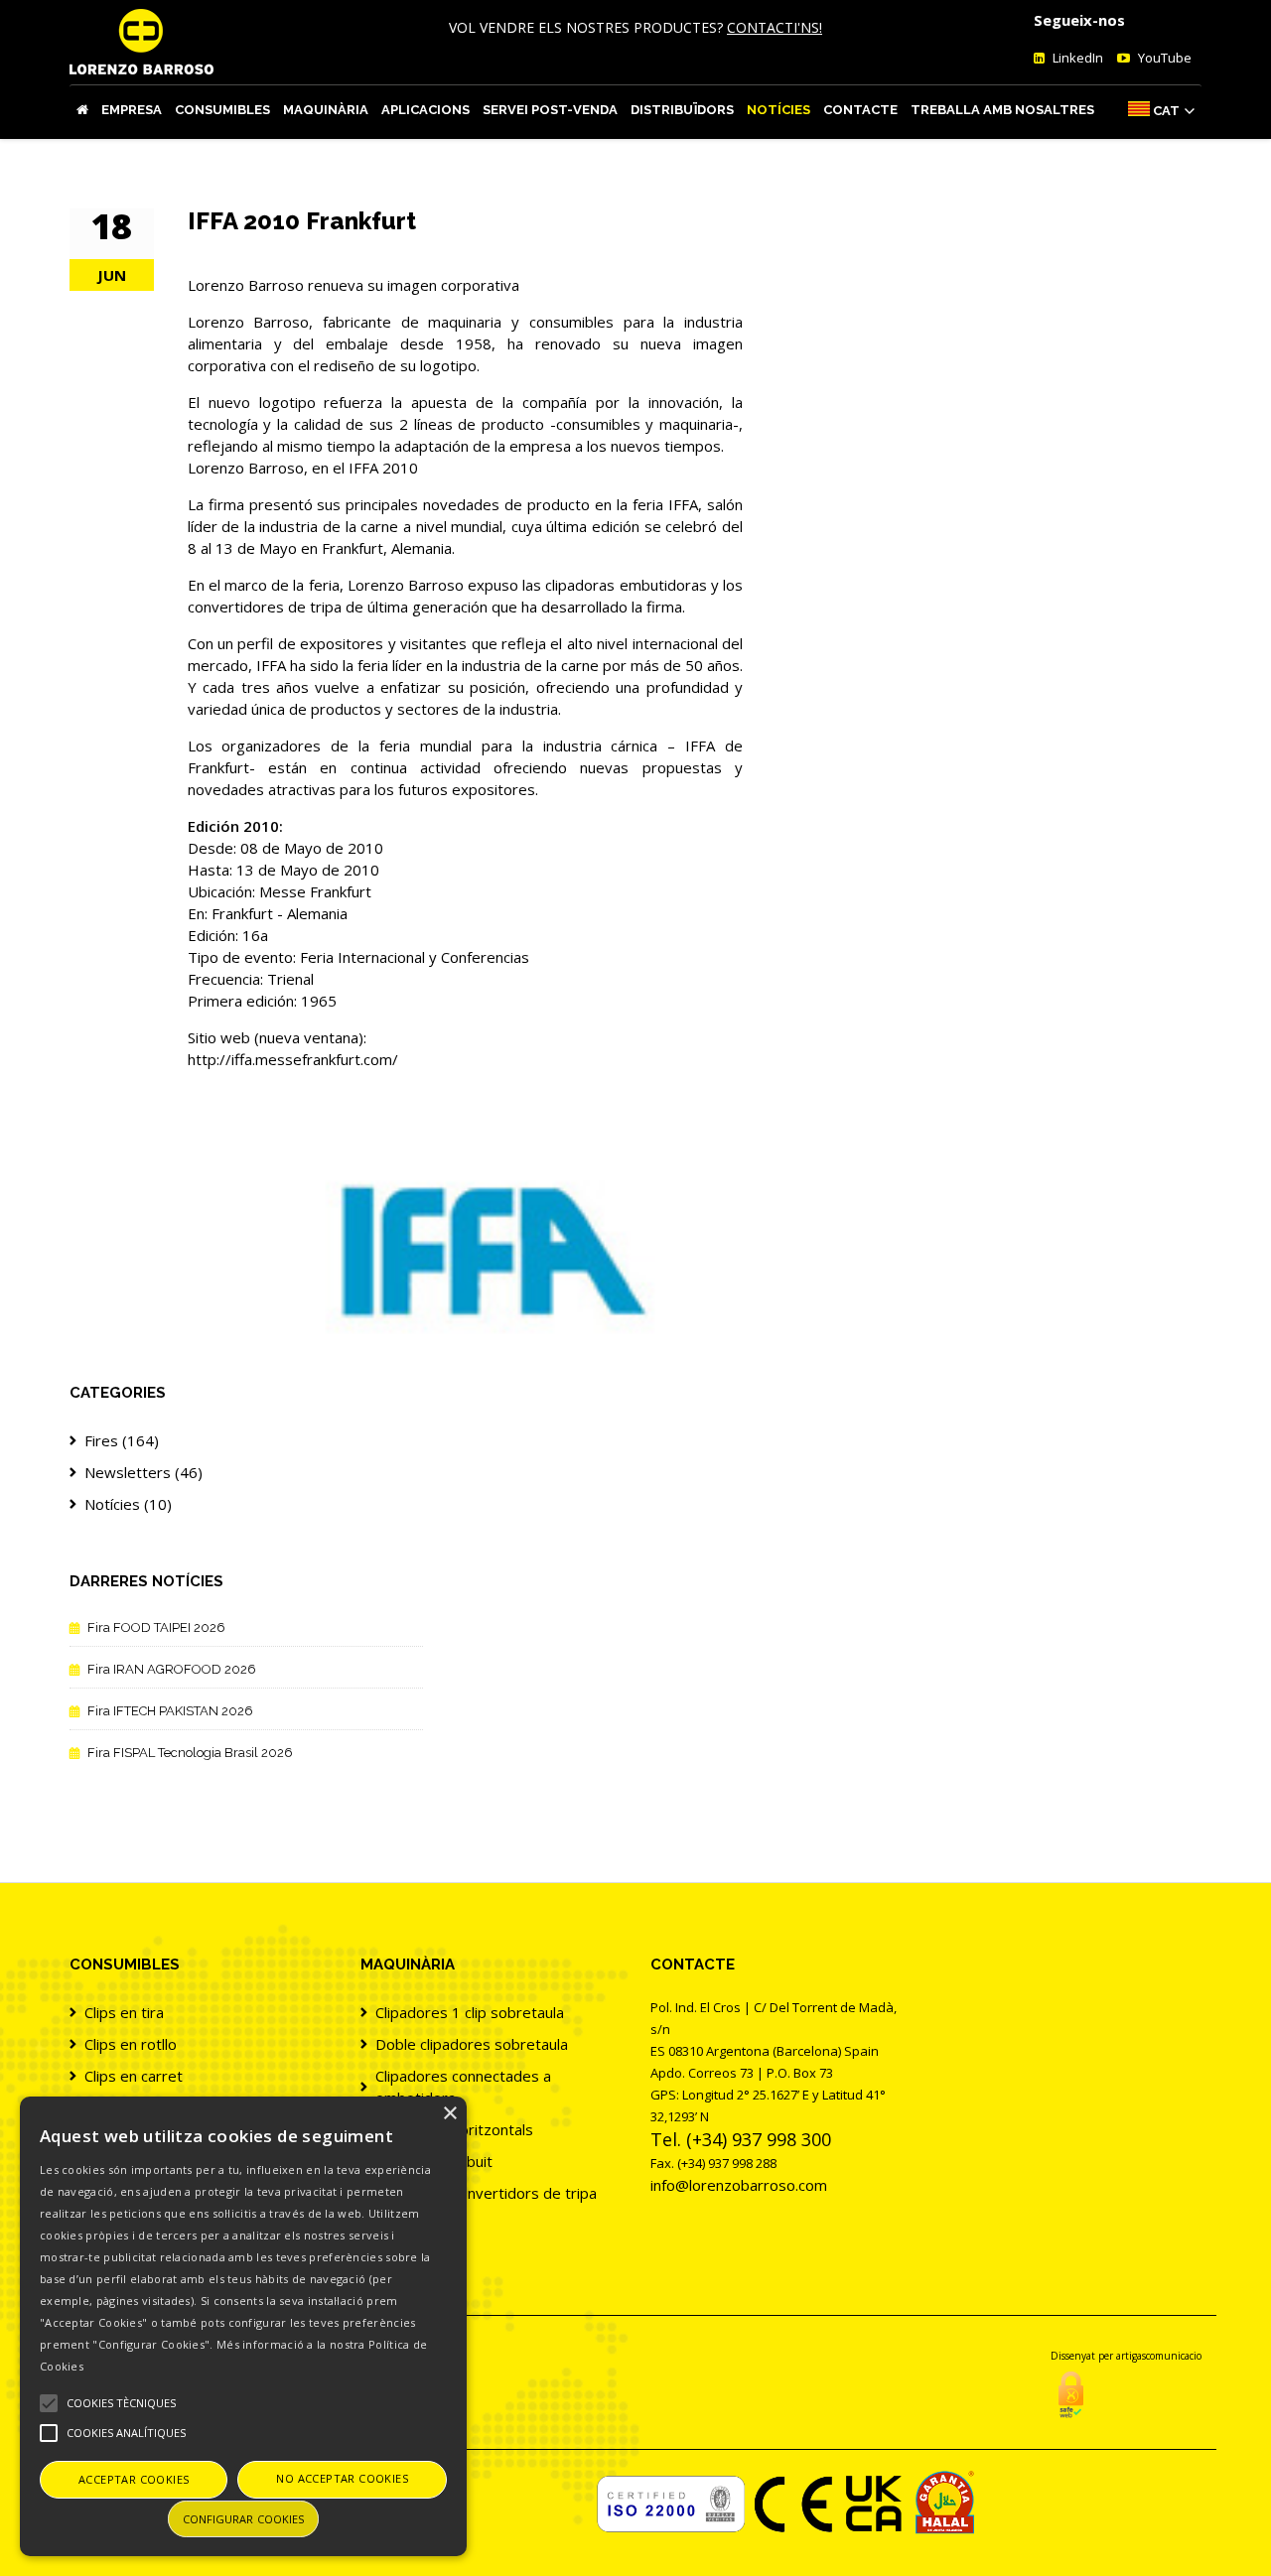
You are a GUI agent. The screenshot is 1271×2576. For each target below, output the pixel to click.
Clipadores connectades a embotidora (463, 2087)
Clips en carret (134, 2076)
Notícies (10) (128, 1504)
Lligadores (411, 2225)
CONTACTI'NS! (775, 27)
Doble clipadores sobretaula (472, 2044)
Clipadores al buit (434, 2161)
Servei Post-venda (550, 110)
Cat (1166, 111)
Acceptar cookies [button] (134, 2479)
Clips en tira (124, 2012)
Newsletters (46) (143, 1472)
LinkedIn (1076, 58)
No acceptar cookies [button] (342, 2478)
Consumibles (222, 110)
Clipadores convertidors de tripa (486, 2193)
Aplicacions (425, 110)
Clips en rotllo (131, 2044)
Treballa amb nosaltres (1002, 110)
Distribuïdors (682, 110)
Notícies (778, 110)
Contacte (860, 110)
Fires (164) (122, 1440)
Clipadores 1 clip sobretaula (470, 2012)
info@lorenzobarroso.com (739, 2185)
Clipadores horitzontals (454, 2129)
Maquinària (326, 110)
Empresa (132, 110)
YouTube (1163, 58)
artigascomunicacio (1159, 2356)
